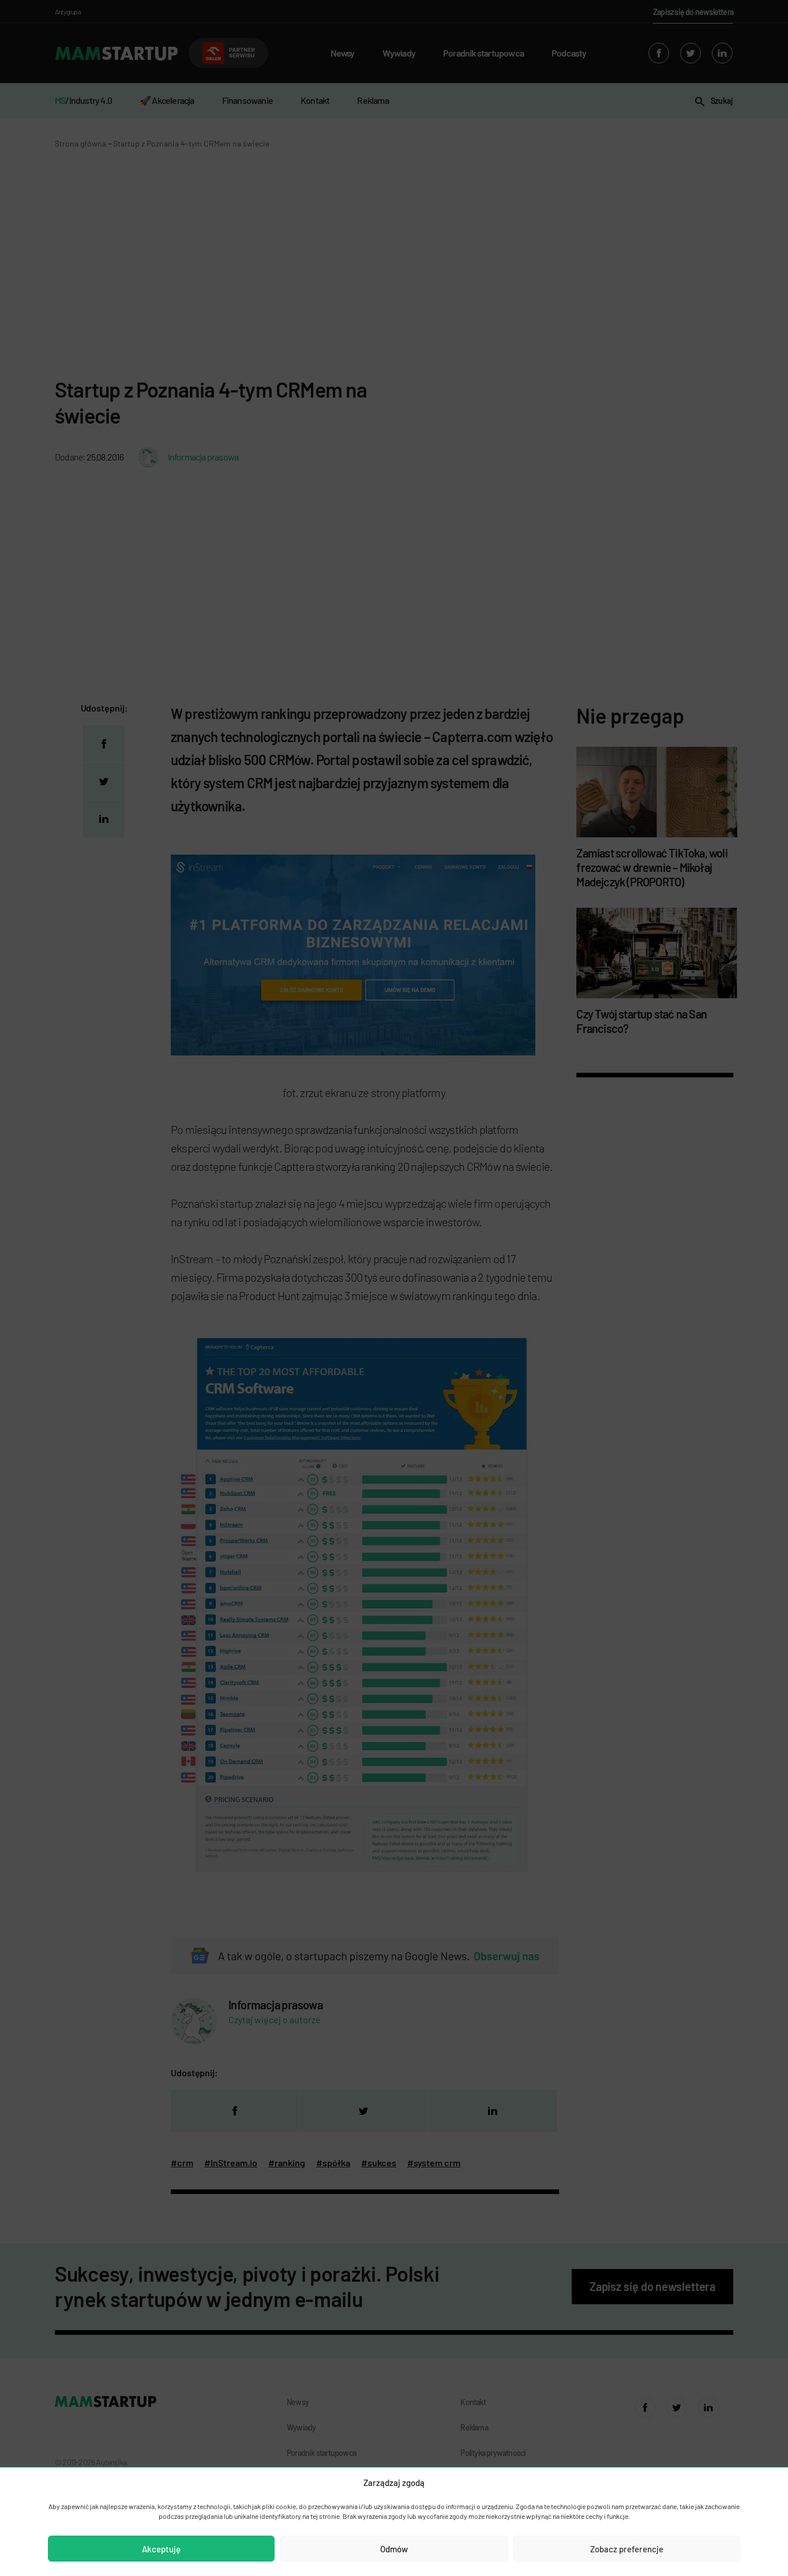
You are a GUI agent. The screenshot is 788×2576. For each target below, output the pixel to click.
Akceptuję (161, 2549)
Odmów (394, 2549)
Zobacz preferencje (627, 2549)
